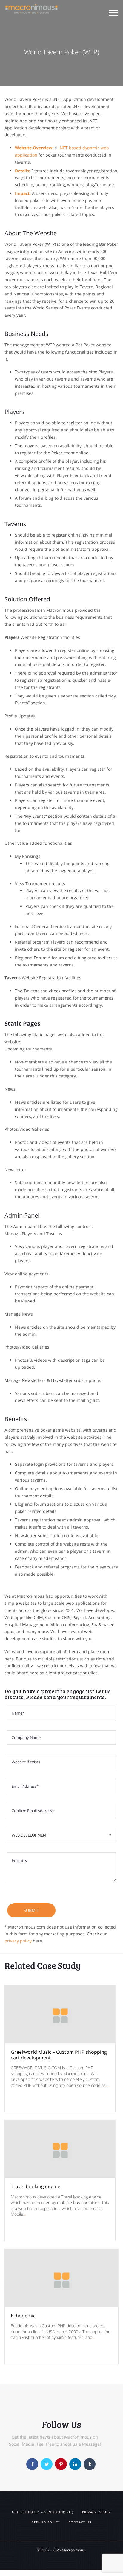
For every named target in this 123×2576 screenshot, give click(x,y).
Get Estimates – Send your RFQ (43, 2512)
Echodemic (23, 2316)
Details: (23, 171)
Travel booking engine (36, 2186)
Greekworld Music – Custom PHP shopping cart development (59, 2055)
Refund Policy (46, 2522)
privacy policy (18, 1941)
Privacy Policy (97, 2512)
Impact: (23, 193)
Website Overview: (34, 148)
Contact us (80, 2522)
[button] (113, 14)
